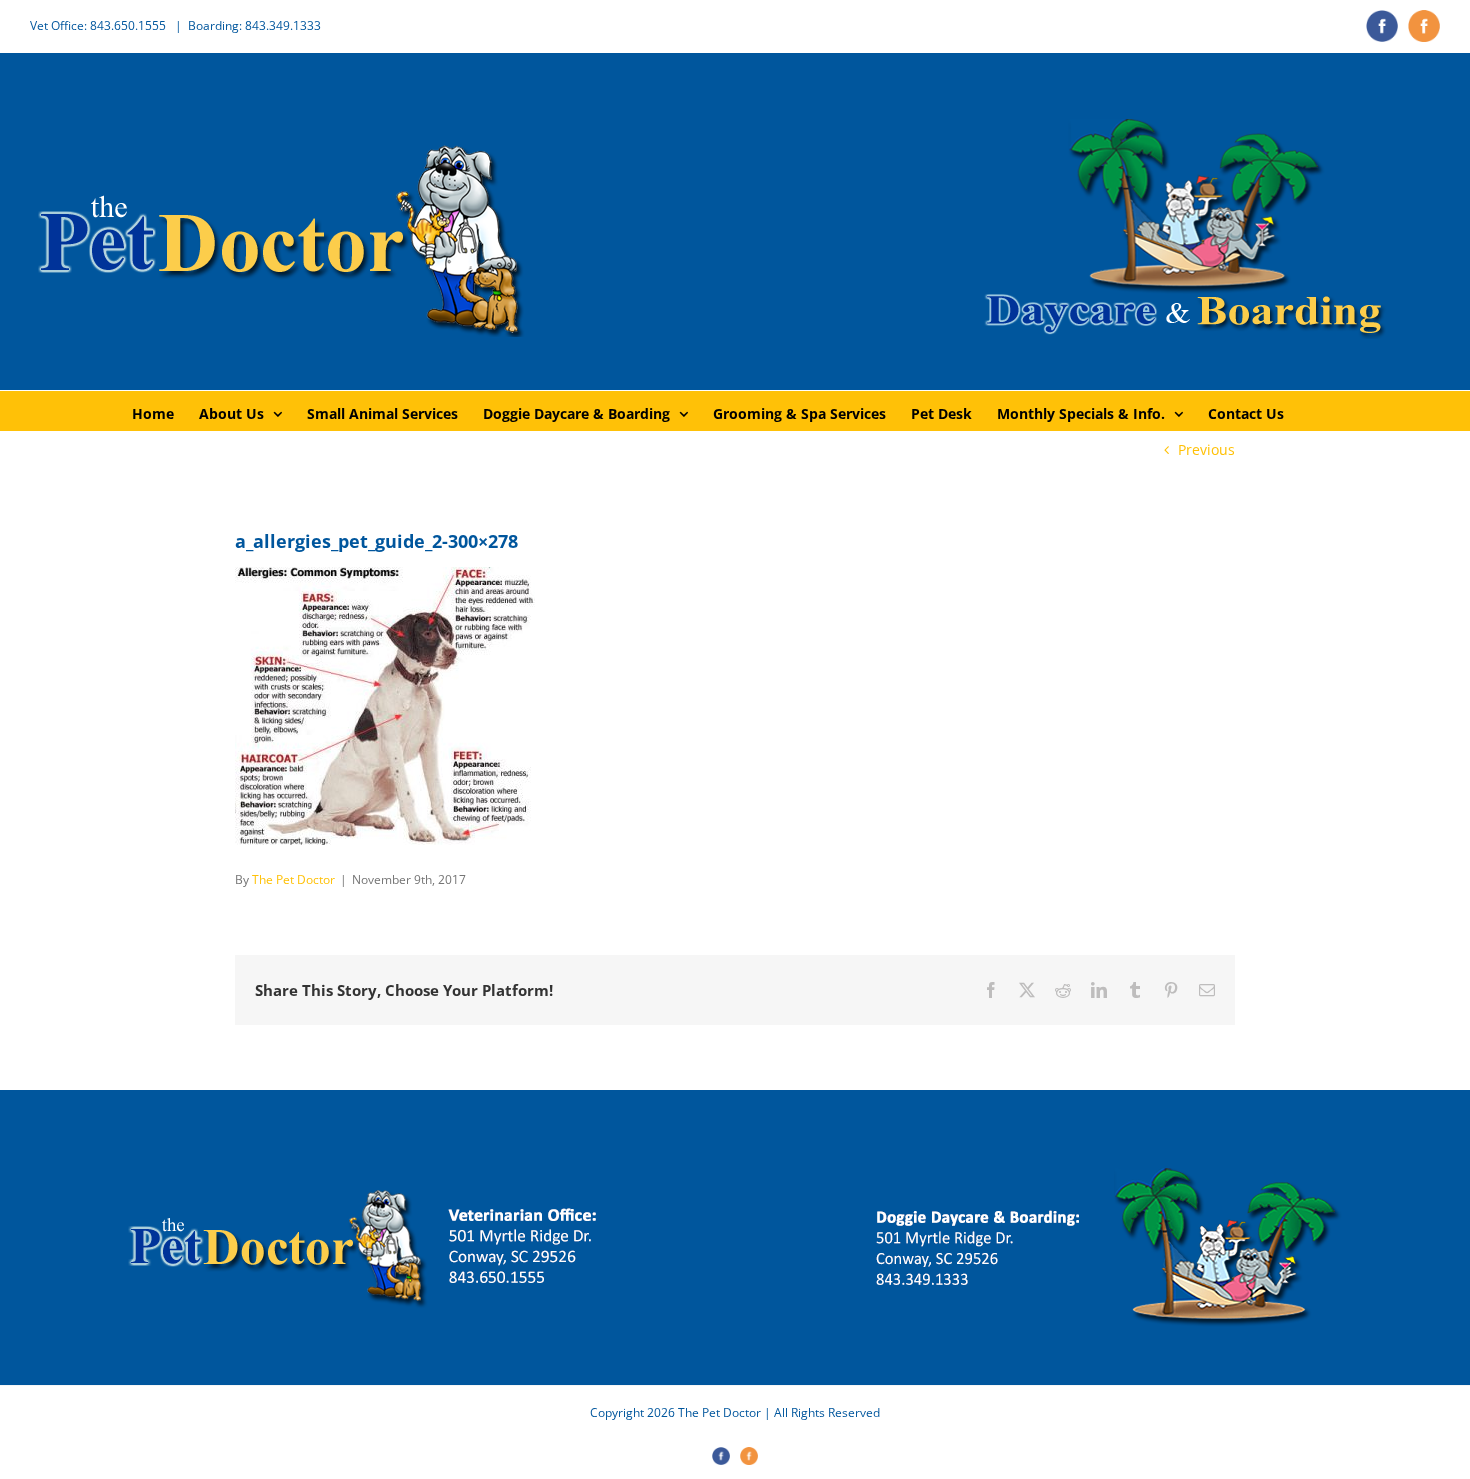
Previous (1206, 449)
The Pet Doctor (293, 879)
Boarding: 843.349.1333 (254, 25)
